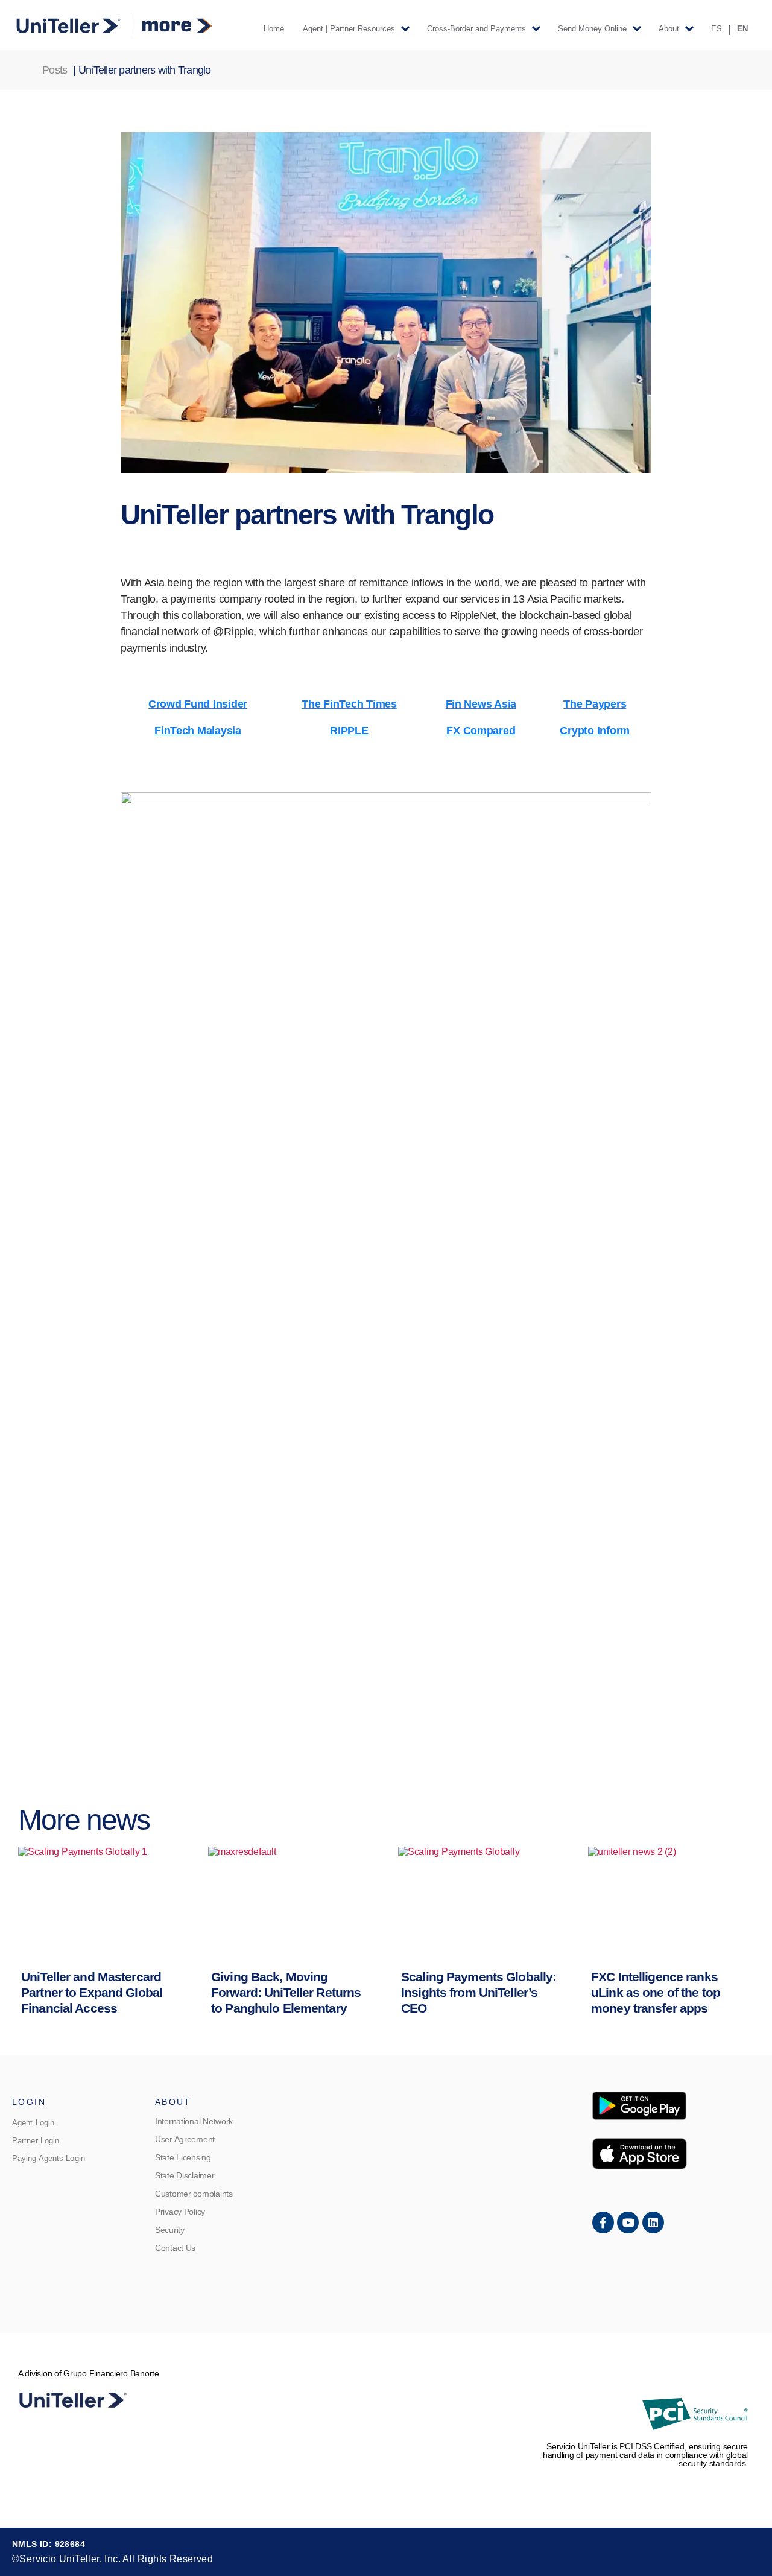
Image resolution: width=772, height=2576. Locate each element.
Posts (55, 70)
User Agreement (185, 2139)
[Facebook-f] (603, 2222)
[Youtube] (628, 2222)
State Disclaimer (185, 2175)
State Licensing (183, 2157)
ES (717, 29)
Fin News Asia (481, 704)
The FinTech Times (349, 704)
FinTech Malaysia (198, 731)
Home (274, 29)
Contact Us (175, 2248)
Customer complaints (194, 2194)
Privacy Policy (180, 2212)
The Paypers (595, 704)
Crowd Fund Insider (198, 704)
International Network (194, 2121)
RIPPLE (349, 731)
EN (742, 29)
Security (170, 2230)
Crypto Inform (595, 731)
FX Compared (481, 731)
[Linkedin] (653, 2222)
